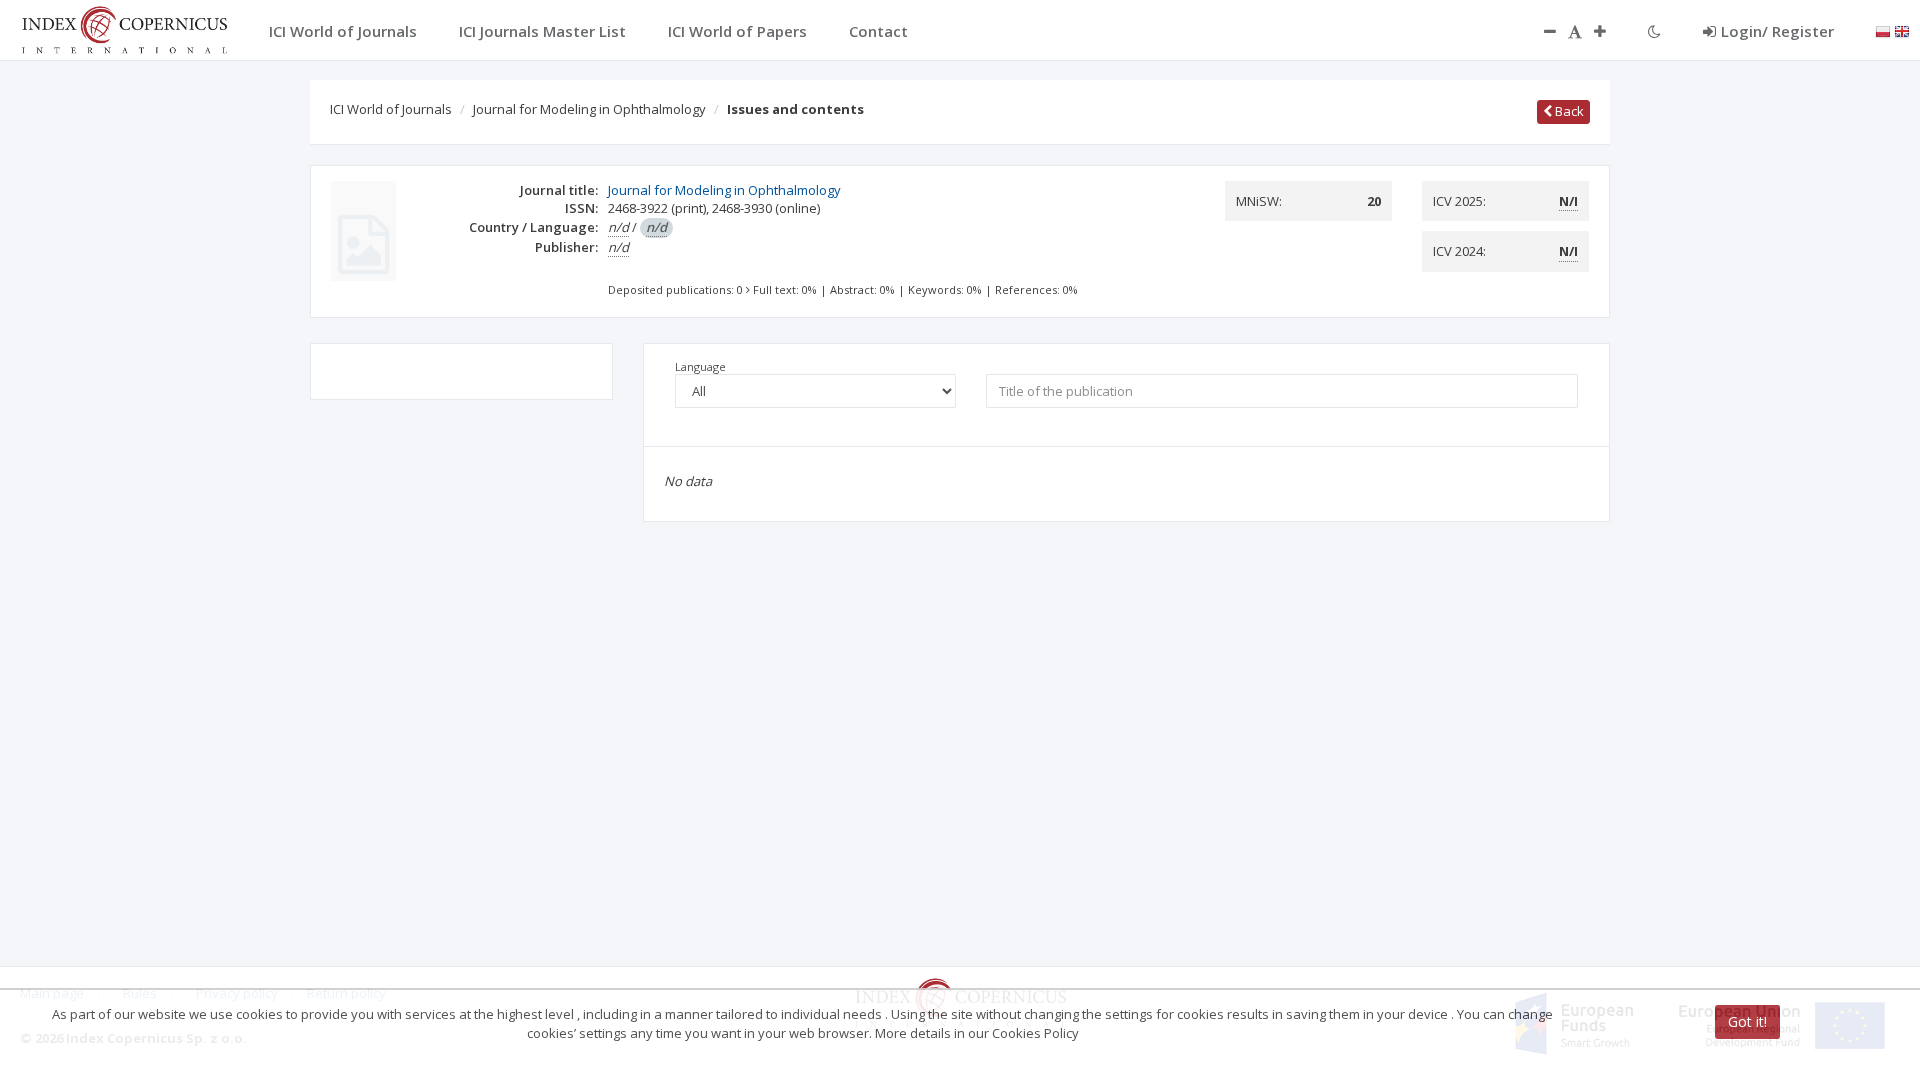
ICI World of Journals (391, 109)
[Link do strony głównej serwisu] (124, 28)
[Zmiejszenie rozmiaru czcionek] (1540, 31)
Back (1568, 111)
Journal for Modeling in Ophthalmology (589, 109)
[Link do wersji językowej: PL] (1883, 30)
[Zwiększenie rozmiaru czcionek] (1610, 31)
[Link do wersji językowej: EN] (1902, 30)
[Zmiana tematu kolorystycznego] (1654, 31)
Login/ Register (1777, 31)
